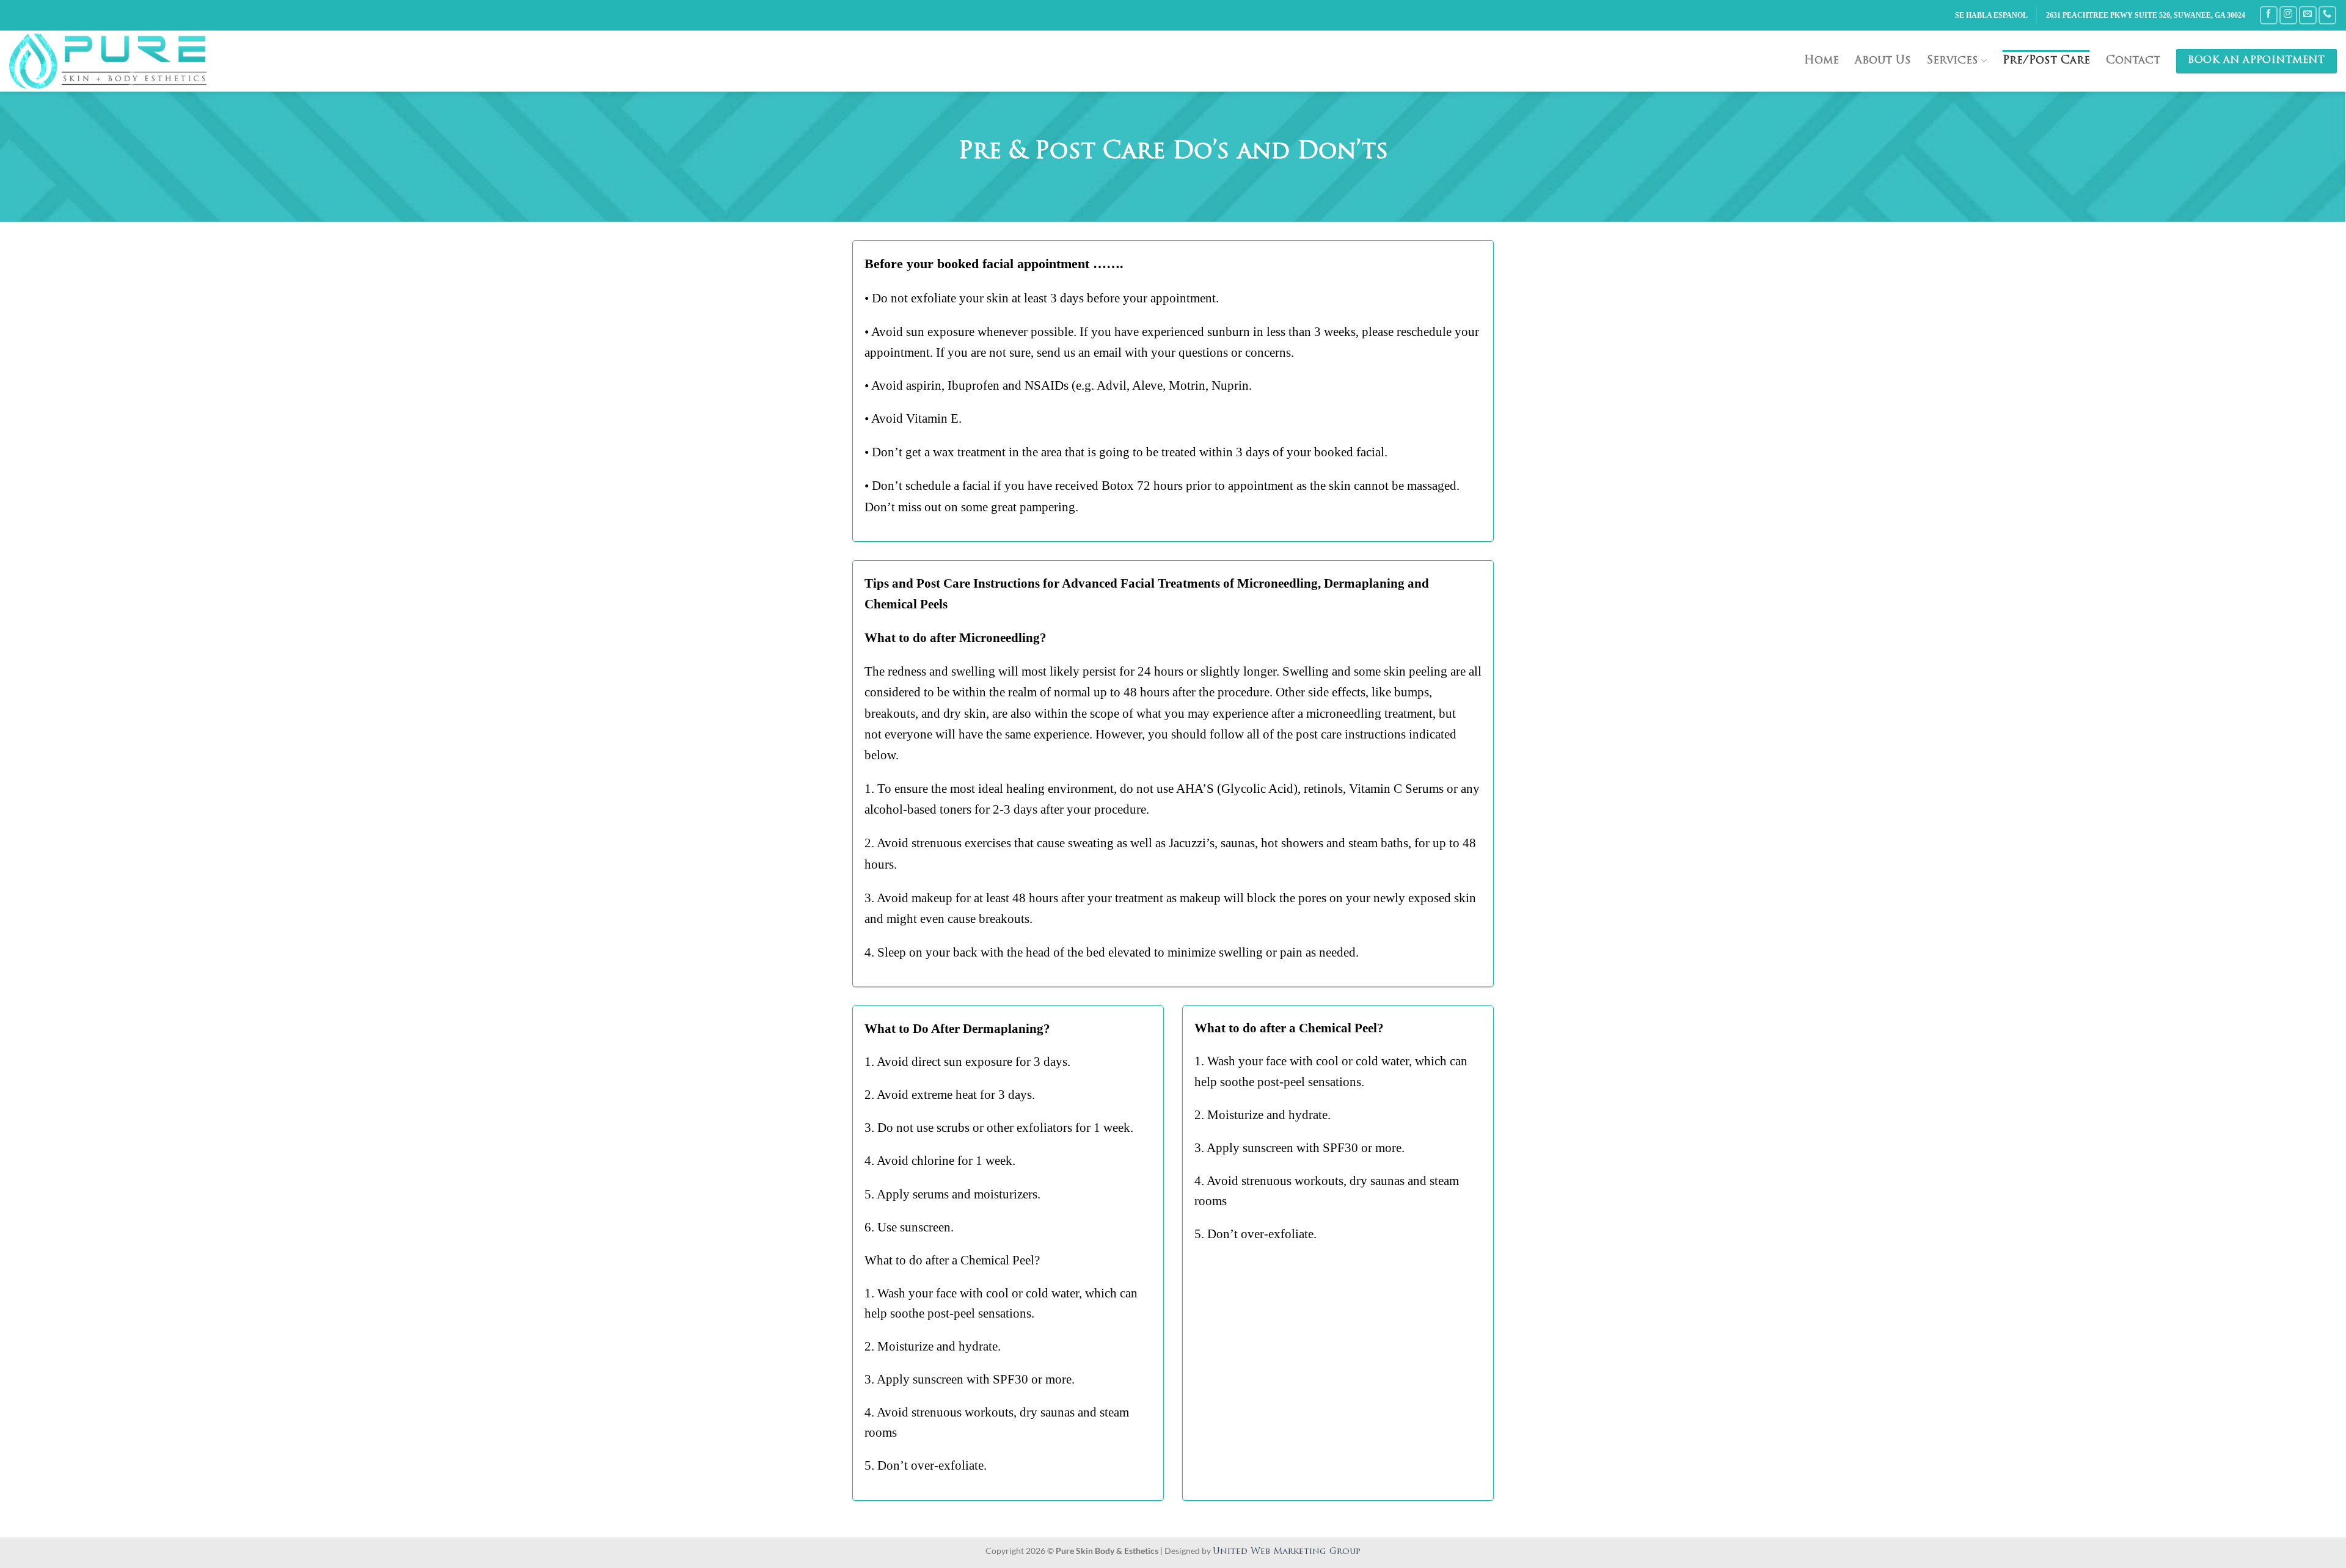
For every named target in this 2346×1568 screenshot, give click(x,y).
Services (1953, 61)
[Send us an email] (2308, 15)
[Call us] (2327, 15)
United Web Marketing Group (1287, 1552)
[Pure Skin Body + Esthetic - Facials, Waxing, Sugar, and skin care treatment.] (117, 61)
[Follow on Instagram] (2288, 15)
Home (1822, 61)
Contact (2133, 61)
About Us (1883, 61)
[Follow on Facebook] (2269, 15)
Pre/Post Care (2046, 61)
